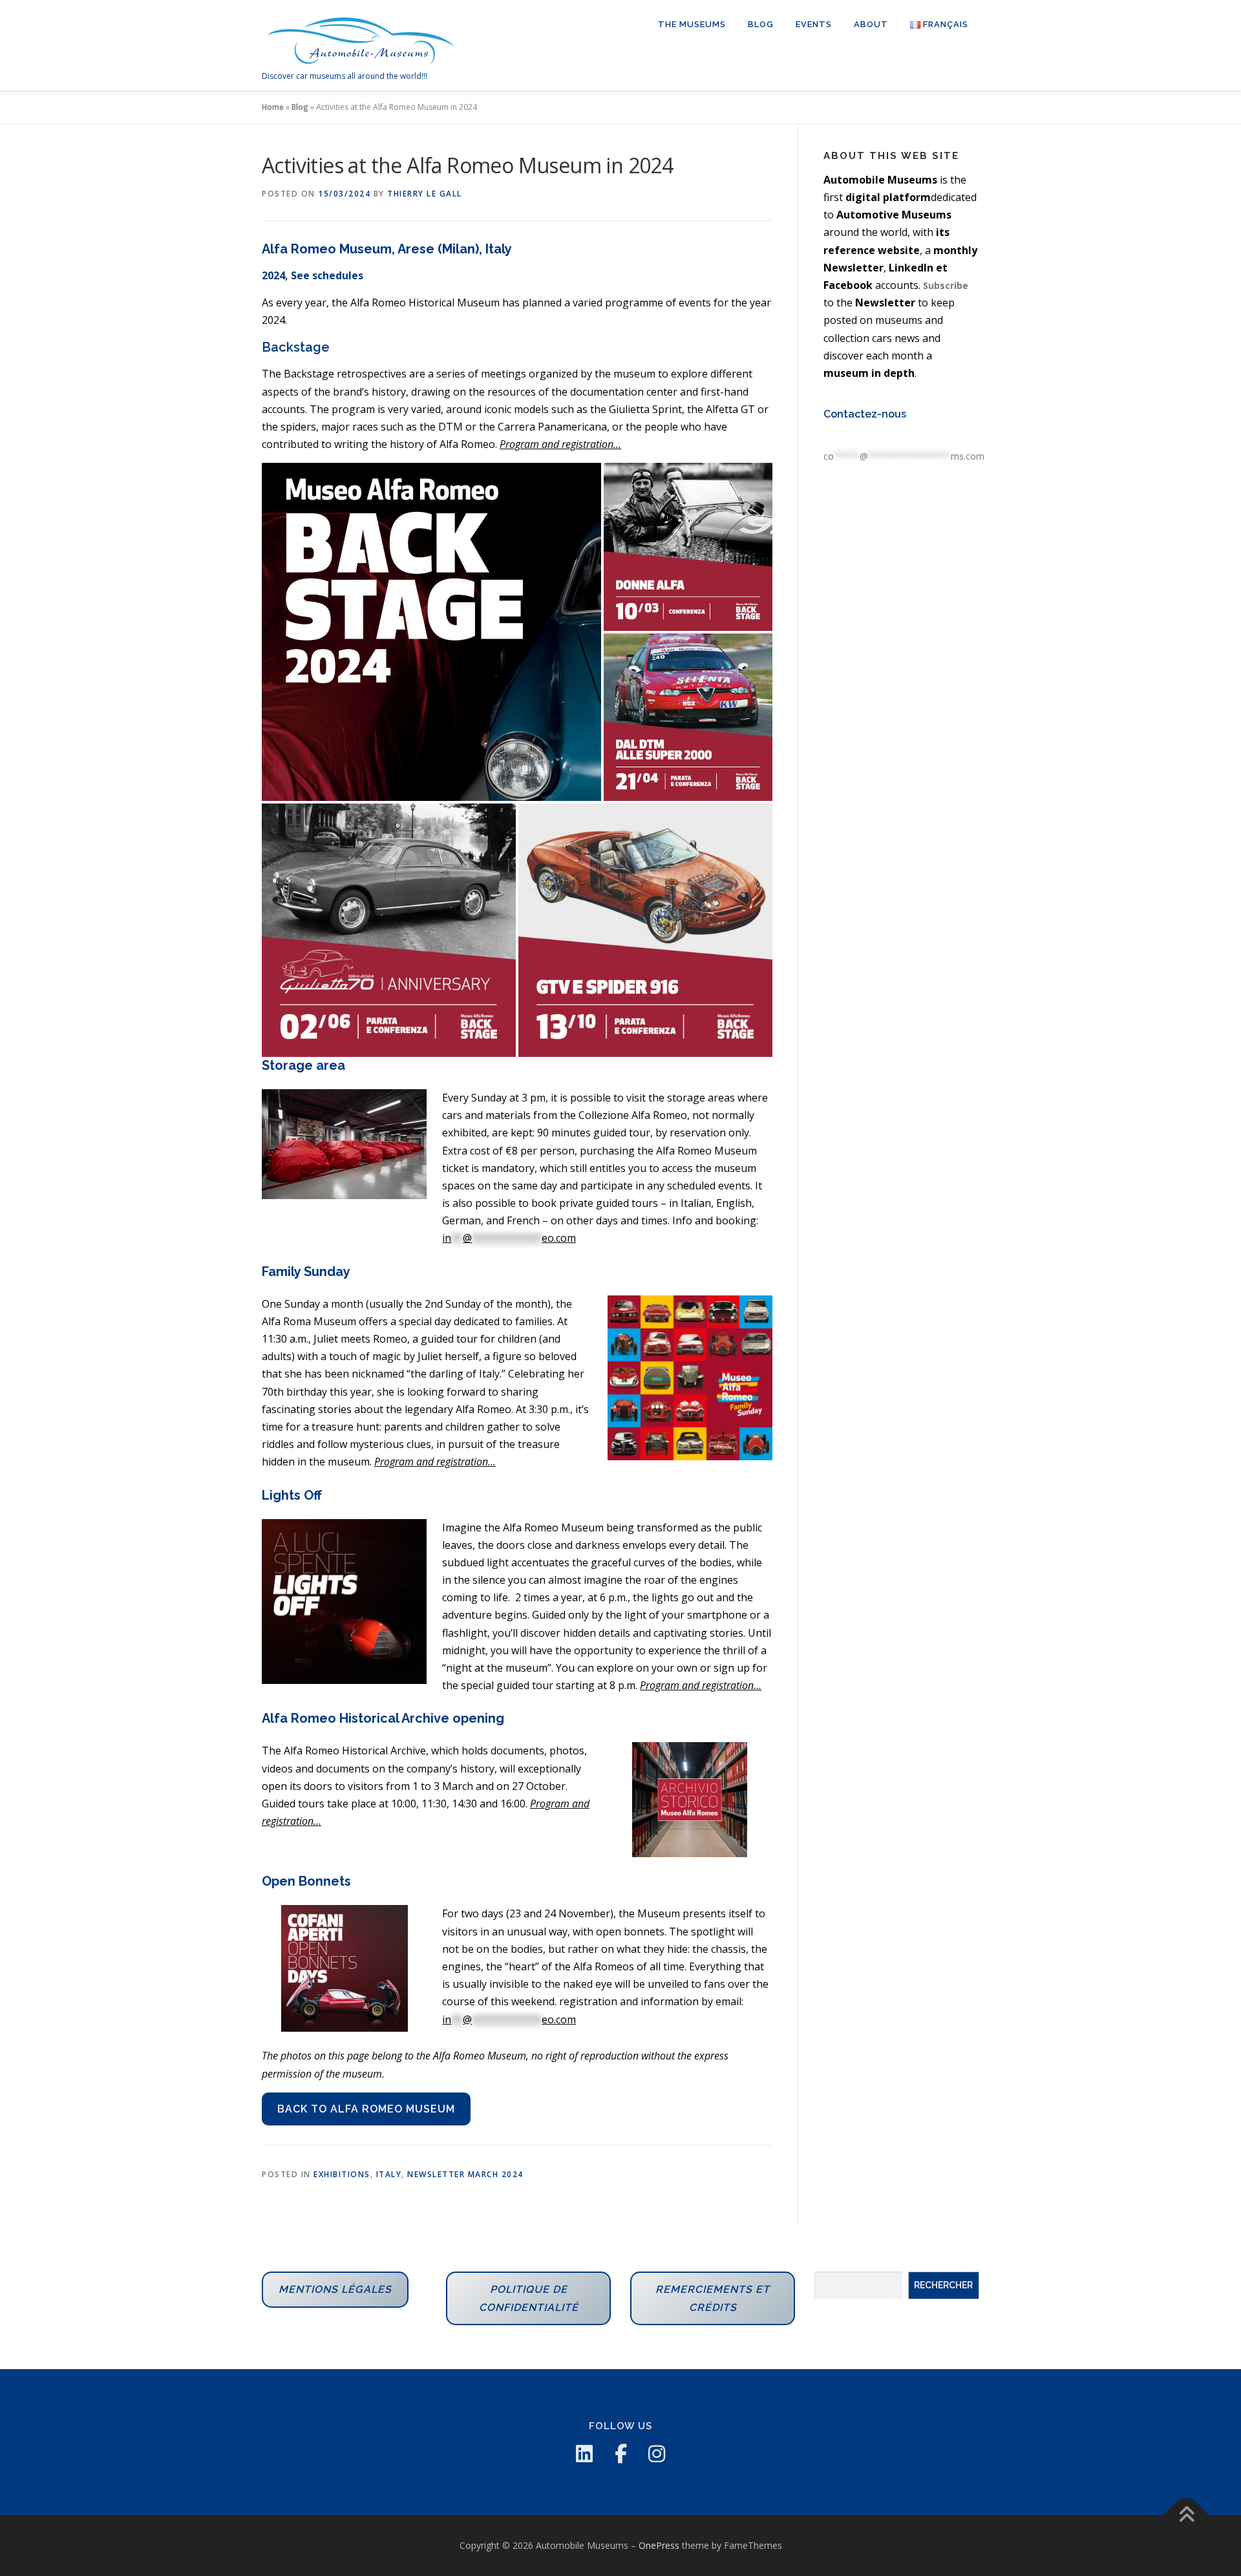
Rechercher (943, 2285)
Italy (389, 2174)
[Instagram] (657, 2454)
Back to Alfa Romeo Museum (366, 2109)
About (871, 24)
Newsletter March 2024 (465, 2174)
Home (273, 107)
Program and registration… (435, 1462)
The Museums (692, 24)
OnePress (659, 2545)
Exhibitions (342, 2174)
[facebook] (620, 2454)
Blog (761, 24)
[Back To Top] (1186, 2516)
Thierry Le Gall (425, 194)
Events (814, 24)
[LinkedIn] (584, 2454)
